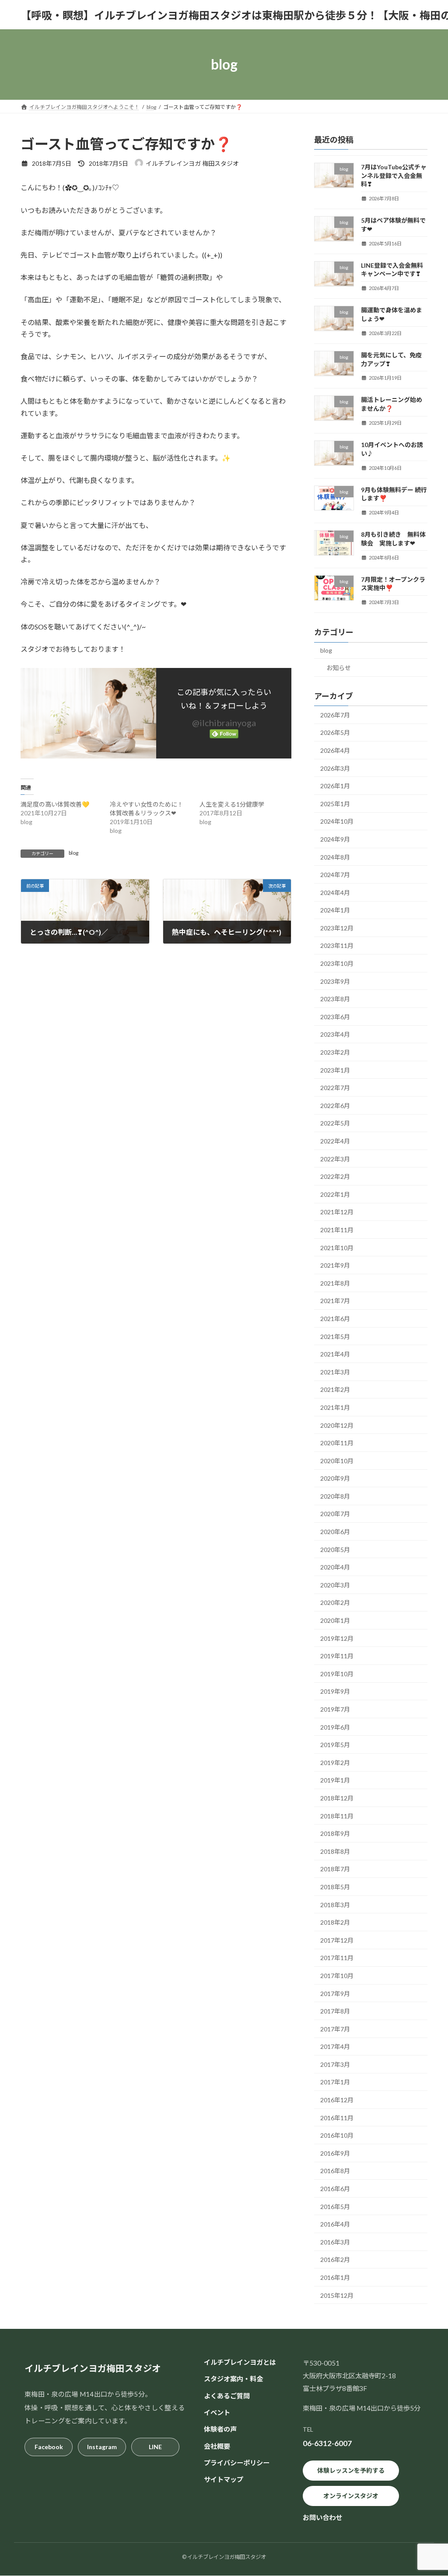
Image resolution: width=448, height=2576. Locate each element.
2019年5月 (335, 1745)
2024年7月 (335, 875)
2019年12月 (337, 1638)
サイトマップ (224, 2480)
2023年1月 (335, 1070)
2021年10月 (337, 1248)
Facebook (49, 2447)
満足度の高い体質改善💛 (55, 804)
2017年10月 (337, 1976)
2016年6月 (335, 2189)
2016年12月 (337, 2100)
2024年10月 (337, 821)
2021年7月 (335, 1301)
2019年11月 (337, 1656)
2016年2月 (335, 2260)
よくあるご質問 (227, 2396)
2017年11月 (337, 1958)
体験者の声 (220, 2429)
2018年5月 (335, 1887)
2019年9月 (335, 1691)
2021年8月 (335, 1283)
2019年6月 (335, 1727)
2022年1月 (335, 1194)
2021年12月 (337, 1212)
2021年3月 (335, 1372)
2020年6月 (335, 1532)
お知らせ (339, 668)
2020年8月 (335, 1496)
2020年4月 (335, 1567)
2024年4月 (335, 893)
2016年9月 (335, 2153)
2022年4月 (335, 1141)
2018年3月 (335, 1905)
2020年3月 (335, 1585)
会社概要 (217, 2446)
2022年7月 (335, 1088)
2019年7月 (335, 1709)
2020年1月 (335, 1620)
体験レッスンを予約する (351, 2471)
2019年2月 (335, 1763)
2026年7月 (335, 715)
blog (73, 853)
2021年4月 (335, 1354)
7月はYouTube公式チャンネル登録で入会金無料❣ (394, 175)
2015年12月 (337, 2295)
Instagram (102, 2447)
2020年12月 (337, 1425)
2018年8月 (335, 1851)
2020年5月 (335, 1550)
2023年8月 (335, 999)
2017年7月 (335, 2029)
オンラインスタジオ (351, 2496)
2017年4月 (335, 2046)
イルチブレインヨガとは (240, 2362)
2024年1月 (335, 910)
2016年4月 (335, 2224)
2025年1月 (335, 804)
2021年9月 (335, 1265)
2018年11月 (337, 1816)
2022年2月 (335, 1176)
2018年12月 (337, 1798)
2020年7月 (335, 1514)
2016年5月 (335, 2207)
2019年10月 (337, 1674)
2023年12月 (337, 928)
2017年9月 (335, 1994)
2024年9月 (335, 839)
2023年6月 (335, 1017)
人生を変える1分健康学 (232, 804)
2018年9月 (335, 1833)
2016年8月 (335, 2171)
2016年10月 (337, 2135)
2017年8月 (335, 2011)
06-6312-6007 (327, 2444)
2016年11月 (337, 2118)
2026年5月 (335, 732)
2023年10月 (337, 963)
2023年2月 (335, 1052)
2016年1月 (335, 2277)
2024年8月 (335, 857)
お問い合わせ (322, 2518)
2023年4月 (335, 1034)
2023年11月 (337, 945)
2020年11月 (337, 1443)
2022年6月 (335, 1106)
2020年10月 (337, 1461)
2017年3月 (335, 2064)
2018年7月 (335, 1869)
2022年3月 (335, 1159)
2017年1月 (335, 2082)
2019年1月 (335, 1780)
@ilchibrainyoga (224, 723)
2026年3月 (335, 768)
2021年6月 (335, 1319)
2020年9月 (335, 1478)
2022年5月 (335, 1123)
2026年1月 (335, 786)
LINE (155, 2447)
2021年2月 (335, 1389)
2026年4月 (335, 750)
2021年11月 (337, 1230)
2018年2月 (335, 1922)
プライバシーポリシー (237, 2463)
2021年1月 (335, 1407)
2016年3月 (335, 2242)
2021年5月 (335, 1337)
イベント (217, 2412)
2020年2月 (335, 1603)
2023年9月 (335, 981)
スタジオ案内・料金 (233, 2379)
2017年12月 (337, 1940)
